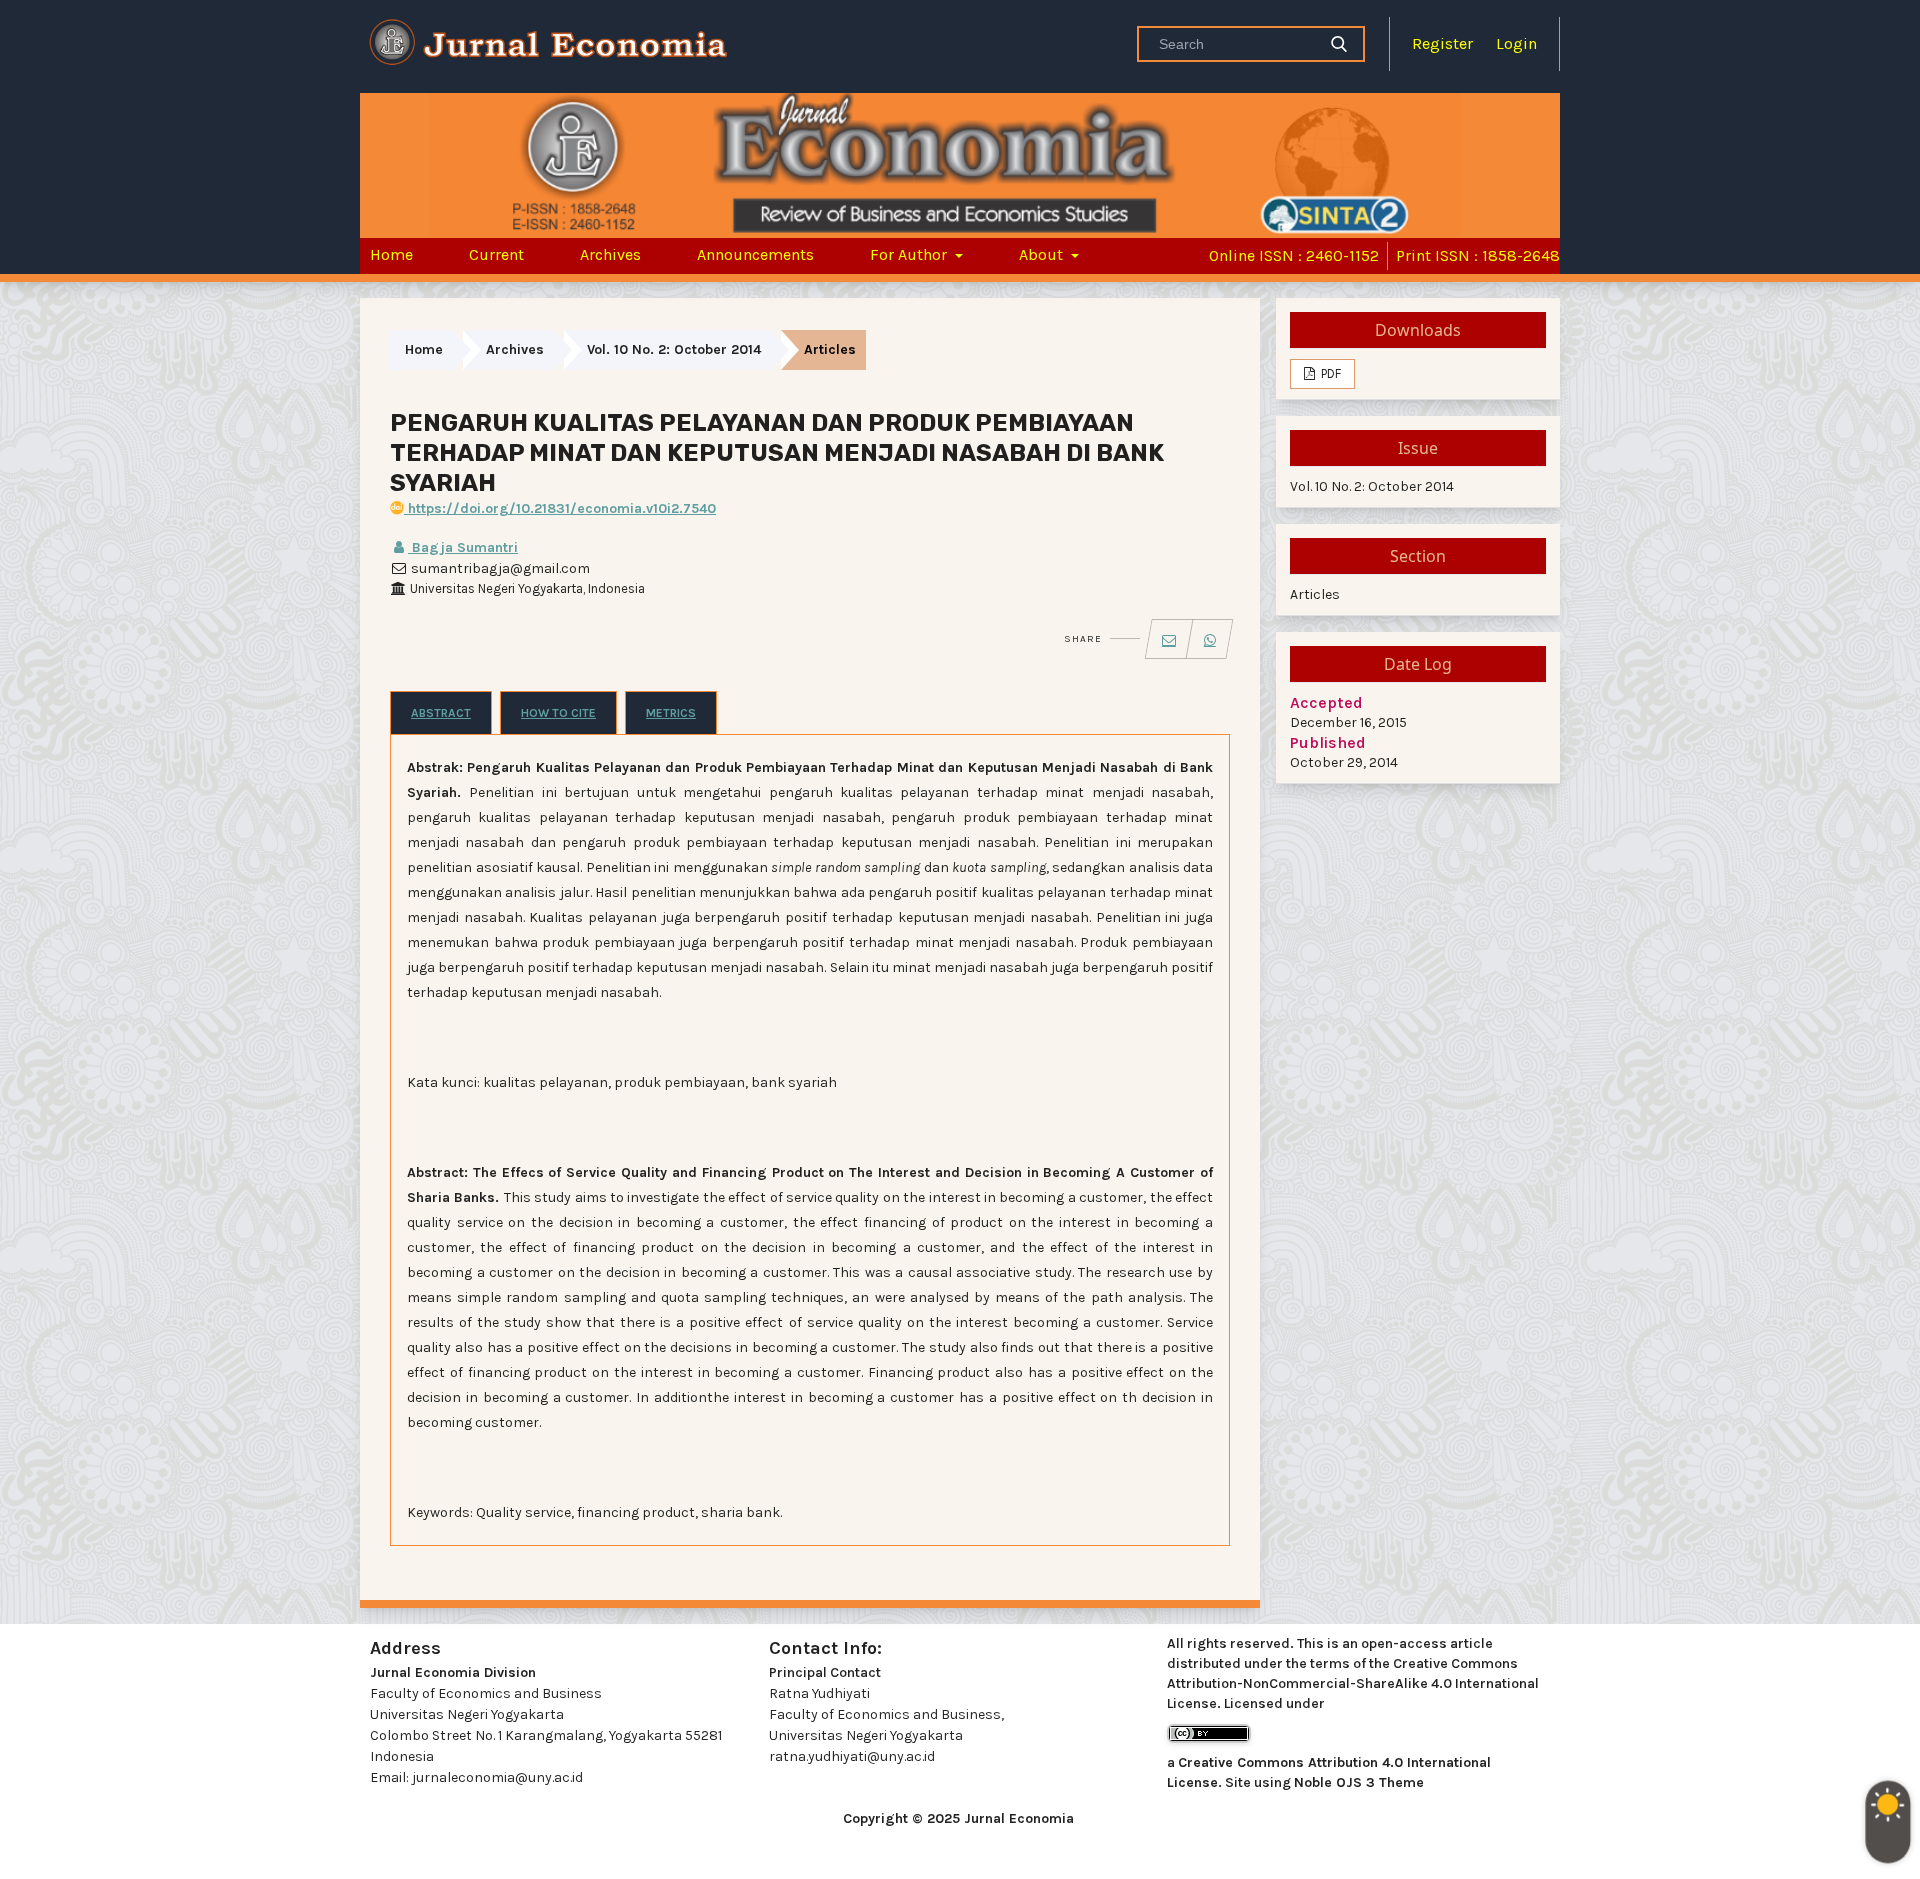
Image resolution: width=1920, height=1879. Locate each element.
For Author (910, 254)
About (1043, 254)
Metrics (671, 713)
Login (1516, 43)
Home (391, 254)
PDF (1329, 373)
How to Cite (558, 713)
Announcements (755, 254)
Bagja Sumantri (463, 547)
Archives (610, 254)
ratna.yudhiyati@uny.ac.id (852, 1756)
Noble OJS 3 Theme (1359, 1782)
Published (1328, 742)
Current (496, 254)
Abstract (441, 713)
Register (1442, 43)
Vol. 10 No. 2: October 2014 (674, 349)
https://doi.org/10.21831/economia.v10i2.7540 (560, 508)
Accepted (1326, 702)
